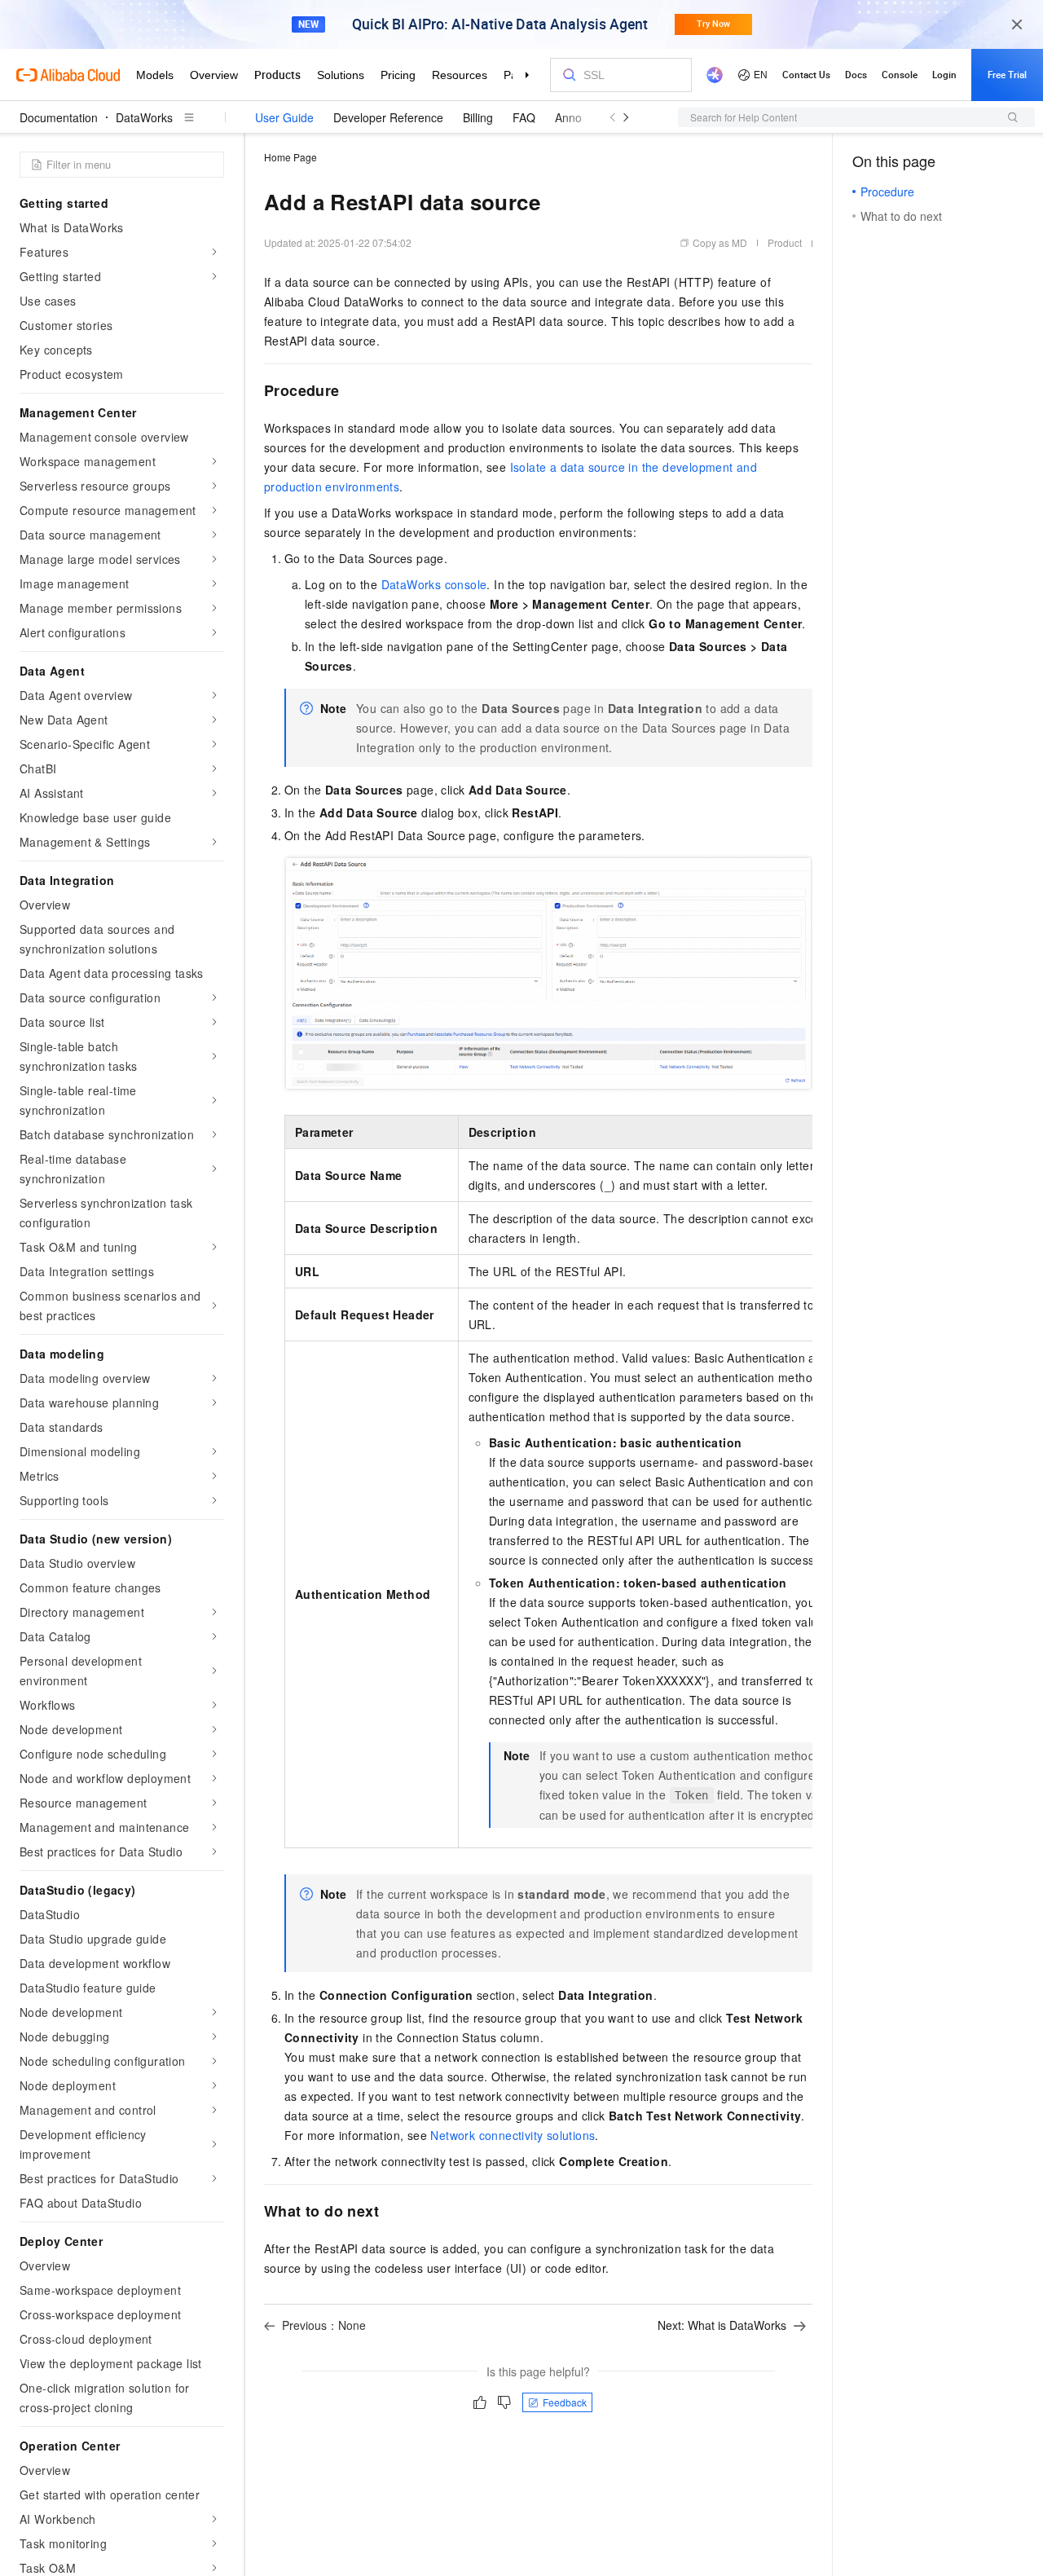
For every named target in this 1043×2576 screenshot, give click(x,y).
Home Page (290, 157)
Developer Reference (388, 117)
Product (785, 242)
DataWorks (144, 117)
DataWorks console (434, 584)
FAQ (524, 117)
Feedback (565, 2402)
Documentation (59, 117)
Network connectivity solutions (513, 2135)
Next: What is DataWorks (722, 2325)
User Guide (284, 117)
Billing (478, 117)
